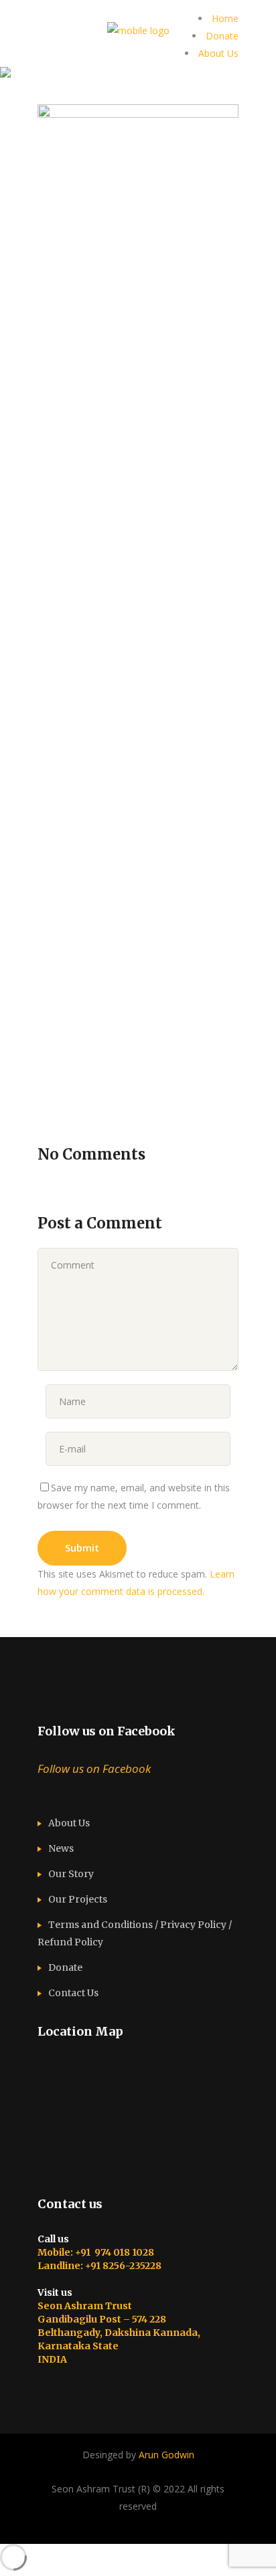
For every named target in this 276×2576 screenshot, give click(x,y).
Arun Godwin (166, 2455)
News (61, 1848)
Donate (222, 36)
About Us (218, 53)
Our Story (71, 1874)
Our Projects (78, 1899)
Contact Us (73, 1993)
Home (225, 18)
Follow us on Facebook (107, 1731)
